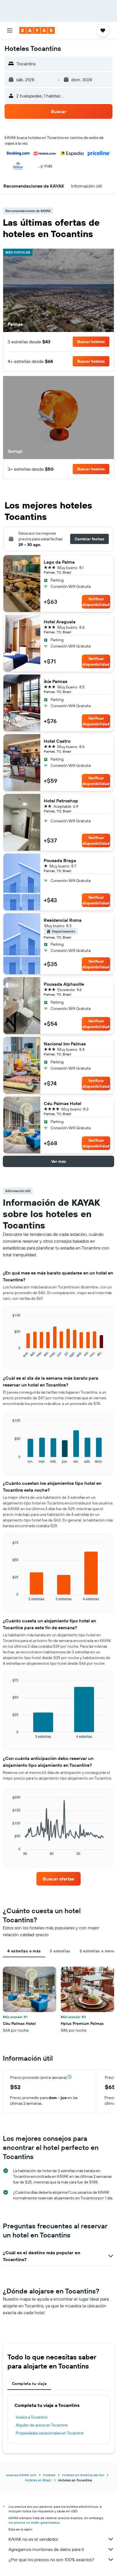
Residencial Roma (63, 920)
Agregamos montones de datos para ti (46, 2549)
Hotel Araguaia (60, 622)
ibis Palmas (56, 681)
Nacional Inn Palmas (65, 1044)
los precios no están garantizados (34, 2522)
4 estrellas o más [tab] (24, 1951)
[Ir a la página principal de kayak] (37, 30)
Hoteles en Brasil (38, 2480)
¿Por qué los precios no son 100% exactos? (51, 2560)
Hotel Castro (57, 741)
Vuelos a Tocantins (32, 2417)
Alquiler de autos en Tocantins (42, 2425)
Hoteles (49, 2475)
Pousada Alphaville (64, 984)
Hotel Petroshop (61, 801)
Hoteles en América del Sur (83, 2475)
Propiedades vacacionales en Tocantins (50, 2433)
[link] (59, 1879)
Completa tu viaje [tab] (29, 2384)
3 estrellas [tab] (60, 1951)
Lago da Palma (59, 562)
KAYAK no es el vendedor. (34, 2539)
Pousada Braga (60, 860)
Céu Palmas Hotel (62, 1103)
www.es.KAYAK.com (21, 2475)
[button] (10, 30)
